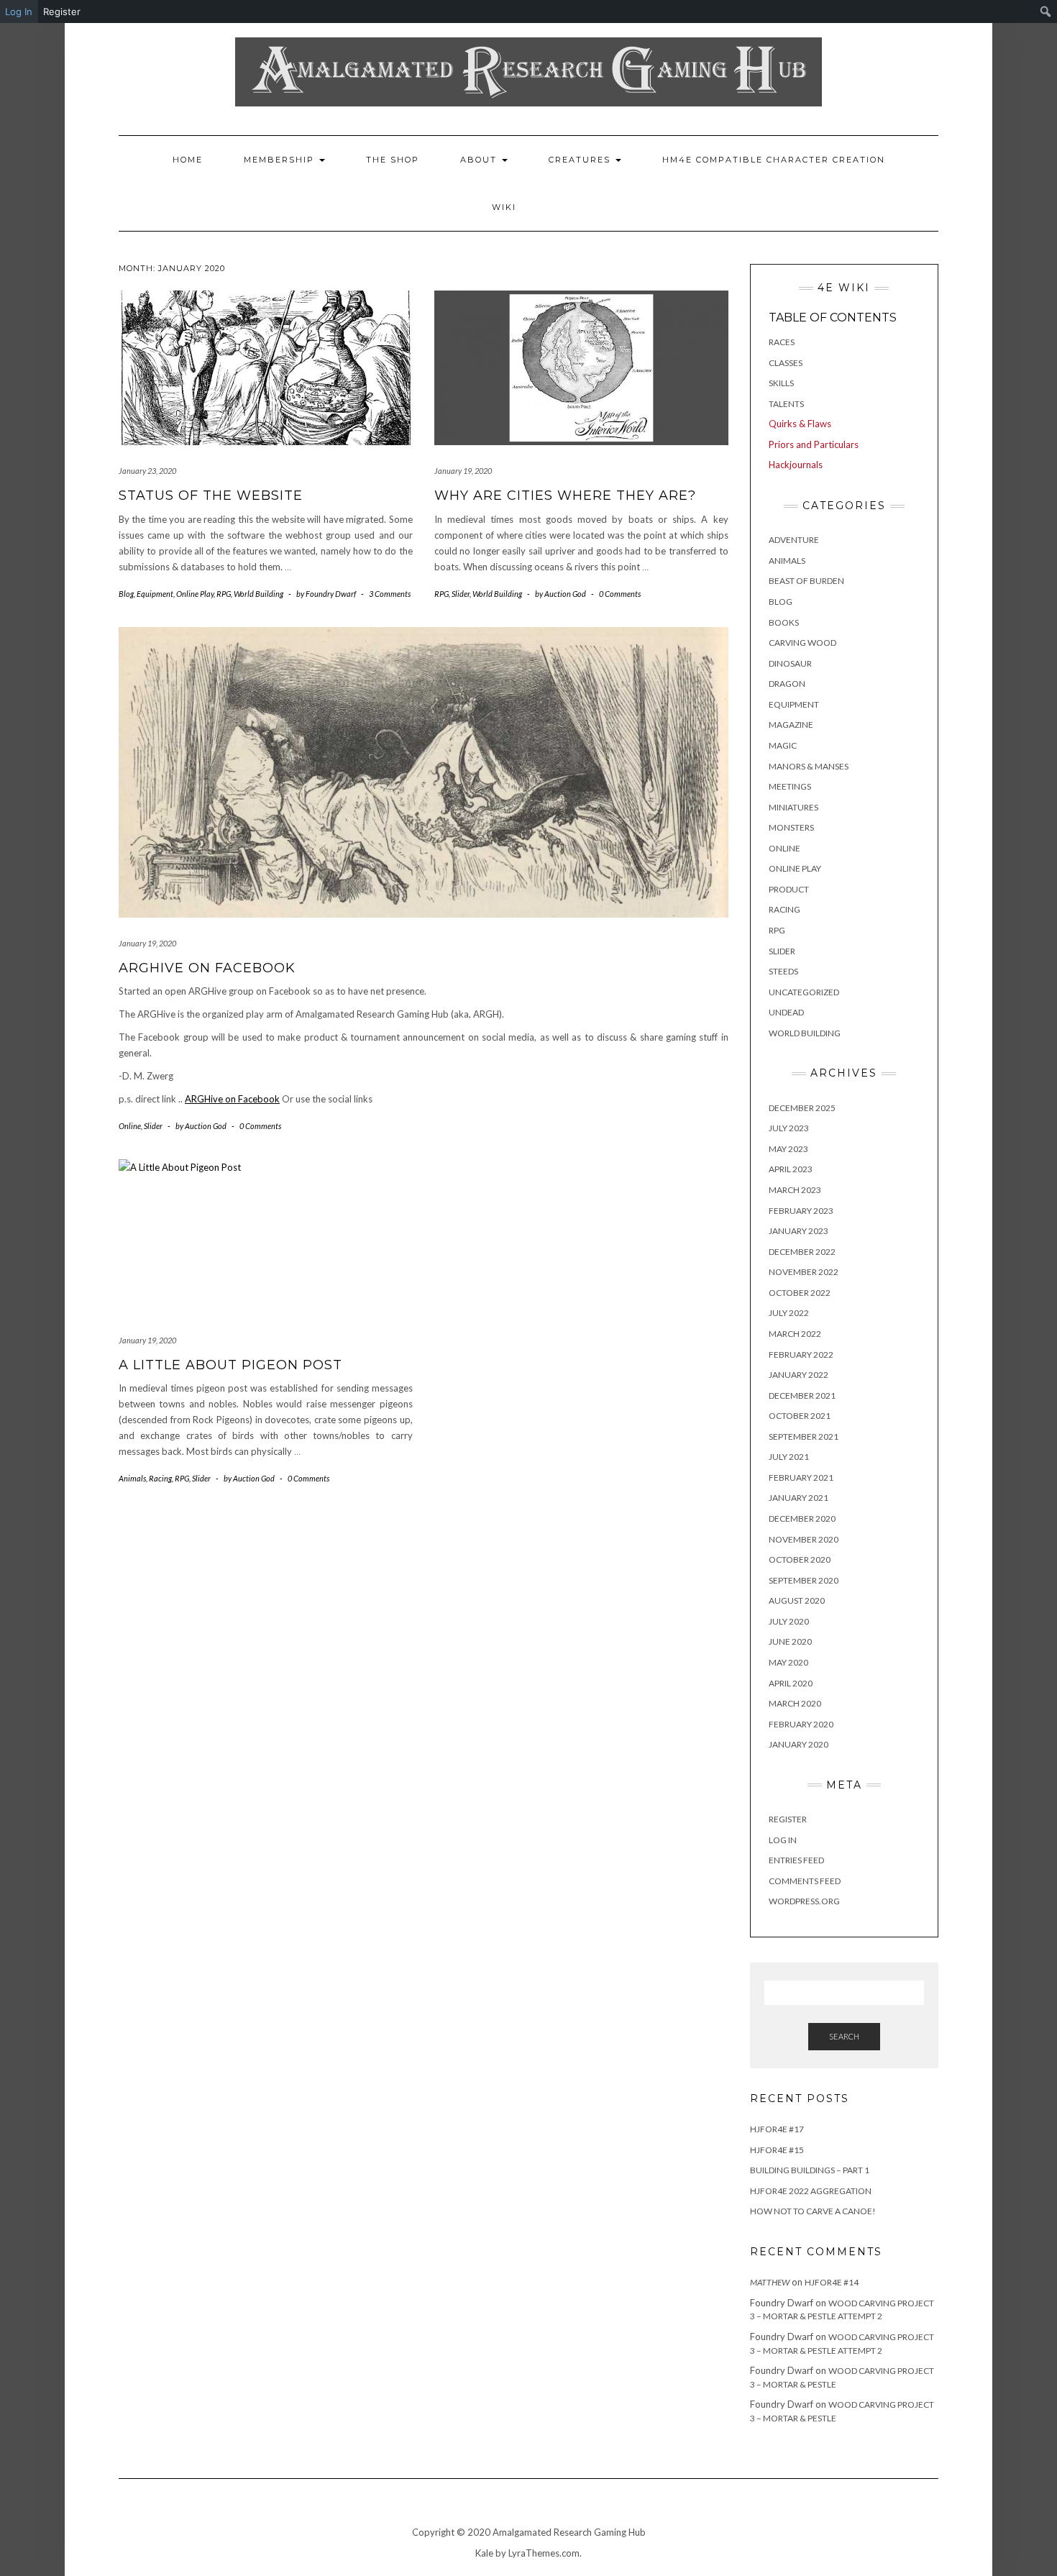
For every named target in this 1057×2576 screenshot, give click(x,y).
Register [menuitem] (62, 12)
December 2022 (802, 1252)
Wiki (504, 207)
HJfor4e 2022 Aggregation (811, 2191)
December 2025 (802, 1108)
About (480, 160)
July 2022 (789, 1313)
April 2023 (791, 1169)
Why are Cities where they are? (565, 495)
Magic (783, 745)
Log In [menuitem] (19, 12)
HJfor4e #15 (777, 2150)
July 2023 (789, 1128)
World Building (258, 594)
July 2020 (789, 1621)
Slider (461, 594)
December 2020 (802, 1518)
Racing (160, 1478)
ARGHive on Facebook (207, 968)
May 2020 (788, 1662)
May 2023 (788, 1149)
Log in (783, 1840)
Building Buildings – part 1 (810, 2170)
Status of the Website (211, 495)
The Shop (393, 160)
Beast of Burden (806, 581)
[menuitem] (1046, 12)
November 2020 (804, 1539)
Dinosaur (790, 663)
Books (784, 622)
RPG (224, 594)
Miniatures (793, 807)
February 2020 (801, 1724)
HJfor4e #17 (777, 2129)
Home (188, 160)
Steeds (783, 971)
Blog (126, 594)
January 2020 (799, 1744)
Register (788, 1819)
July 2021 (789, 1457)
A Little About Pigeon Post (230, 1365)
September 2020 (804, 1580)
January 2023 (799, 1231)
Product (789, 889)
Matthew (770, 2282)
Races (782, 342)
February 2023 (801, 1211)
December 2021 (802, 1396)
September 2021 (804, 1437)
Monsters (791, 827)
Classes (786, 363)
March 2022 (795, 1334)
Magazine (791, 725)
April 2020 (791, 1683)
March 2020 (795, 1703)
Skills (781, 383)
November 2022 (804, 1272)
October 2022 (800, 1293)
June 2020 (790, 1641)
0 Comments (620, 594)
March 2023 (795, 1190)
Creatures (581, 160)
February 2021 (801, 1477)
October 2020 (800, 1559)
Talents (786, 404)
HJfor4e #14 (832, 2282)
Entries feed (796, 1860)
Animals (132, 1478)
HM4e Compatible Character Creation (774, 160)
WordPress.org (804, 1901)
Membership (281, 160)
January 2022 (799, 1375)
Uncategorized (804, 992)
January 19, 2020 (463, 471)
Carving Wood (802, 643)
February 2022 (801, 1355)
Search (844, 2036)
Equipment (155, 594)
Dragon (787, 684)
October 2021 (800, 1416)
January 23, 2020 (147, 471)
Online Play (195, 594)
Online (130, 1126)
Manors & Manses (809, 766)
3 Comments (390, 594)
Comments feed (805, 1881)
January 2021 (799, 1498)
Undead (786, 1012)
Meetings (790, 786)
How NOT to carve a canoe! (813, 2211)
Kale (484, 2553)
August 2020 (797, 1600)
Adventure (794, 540)
